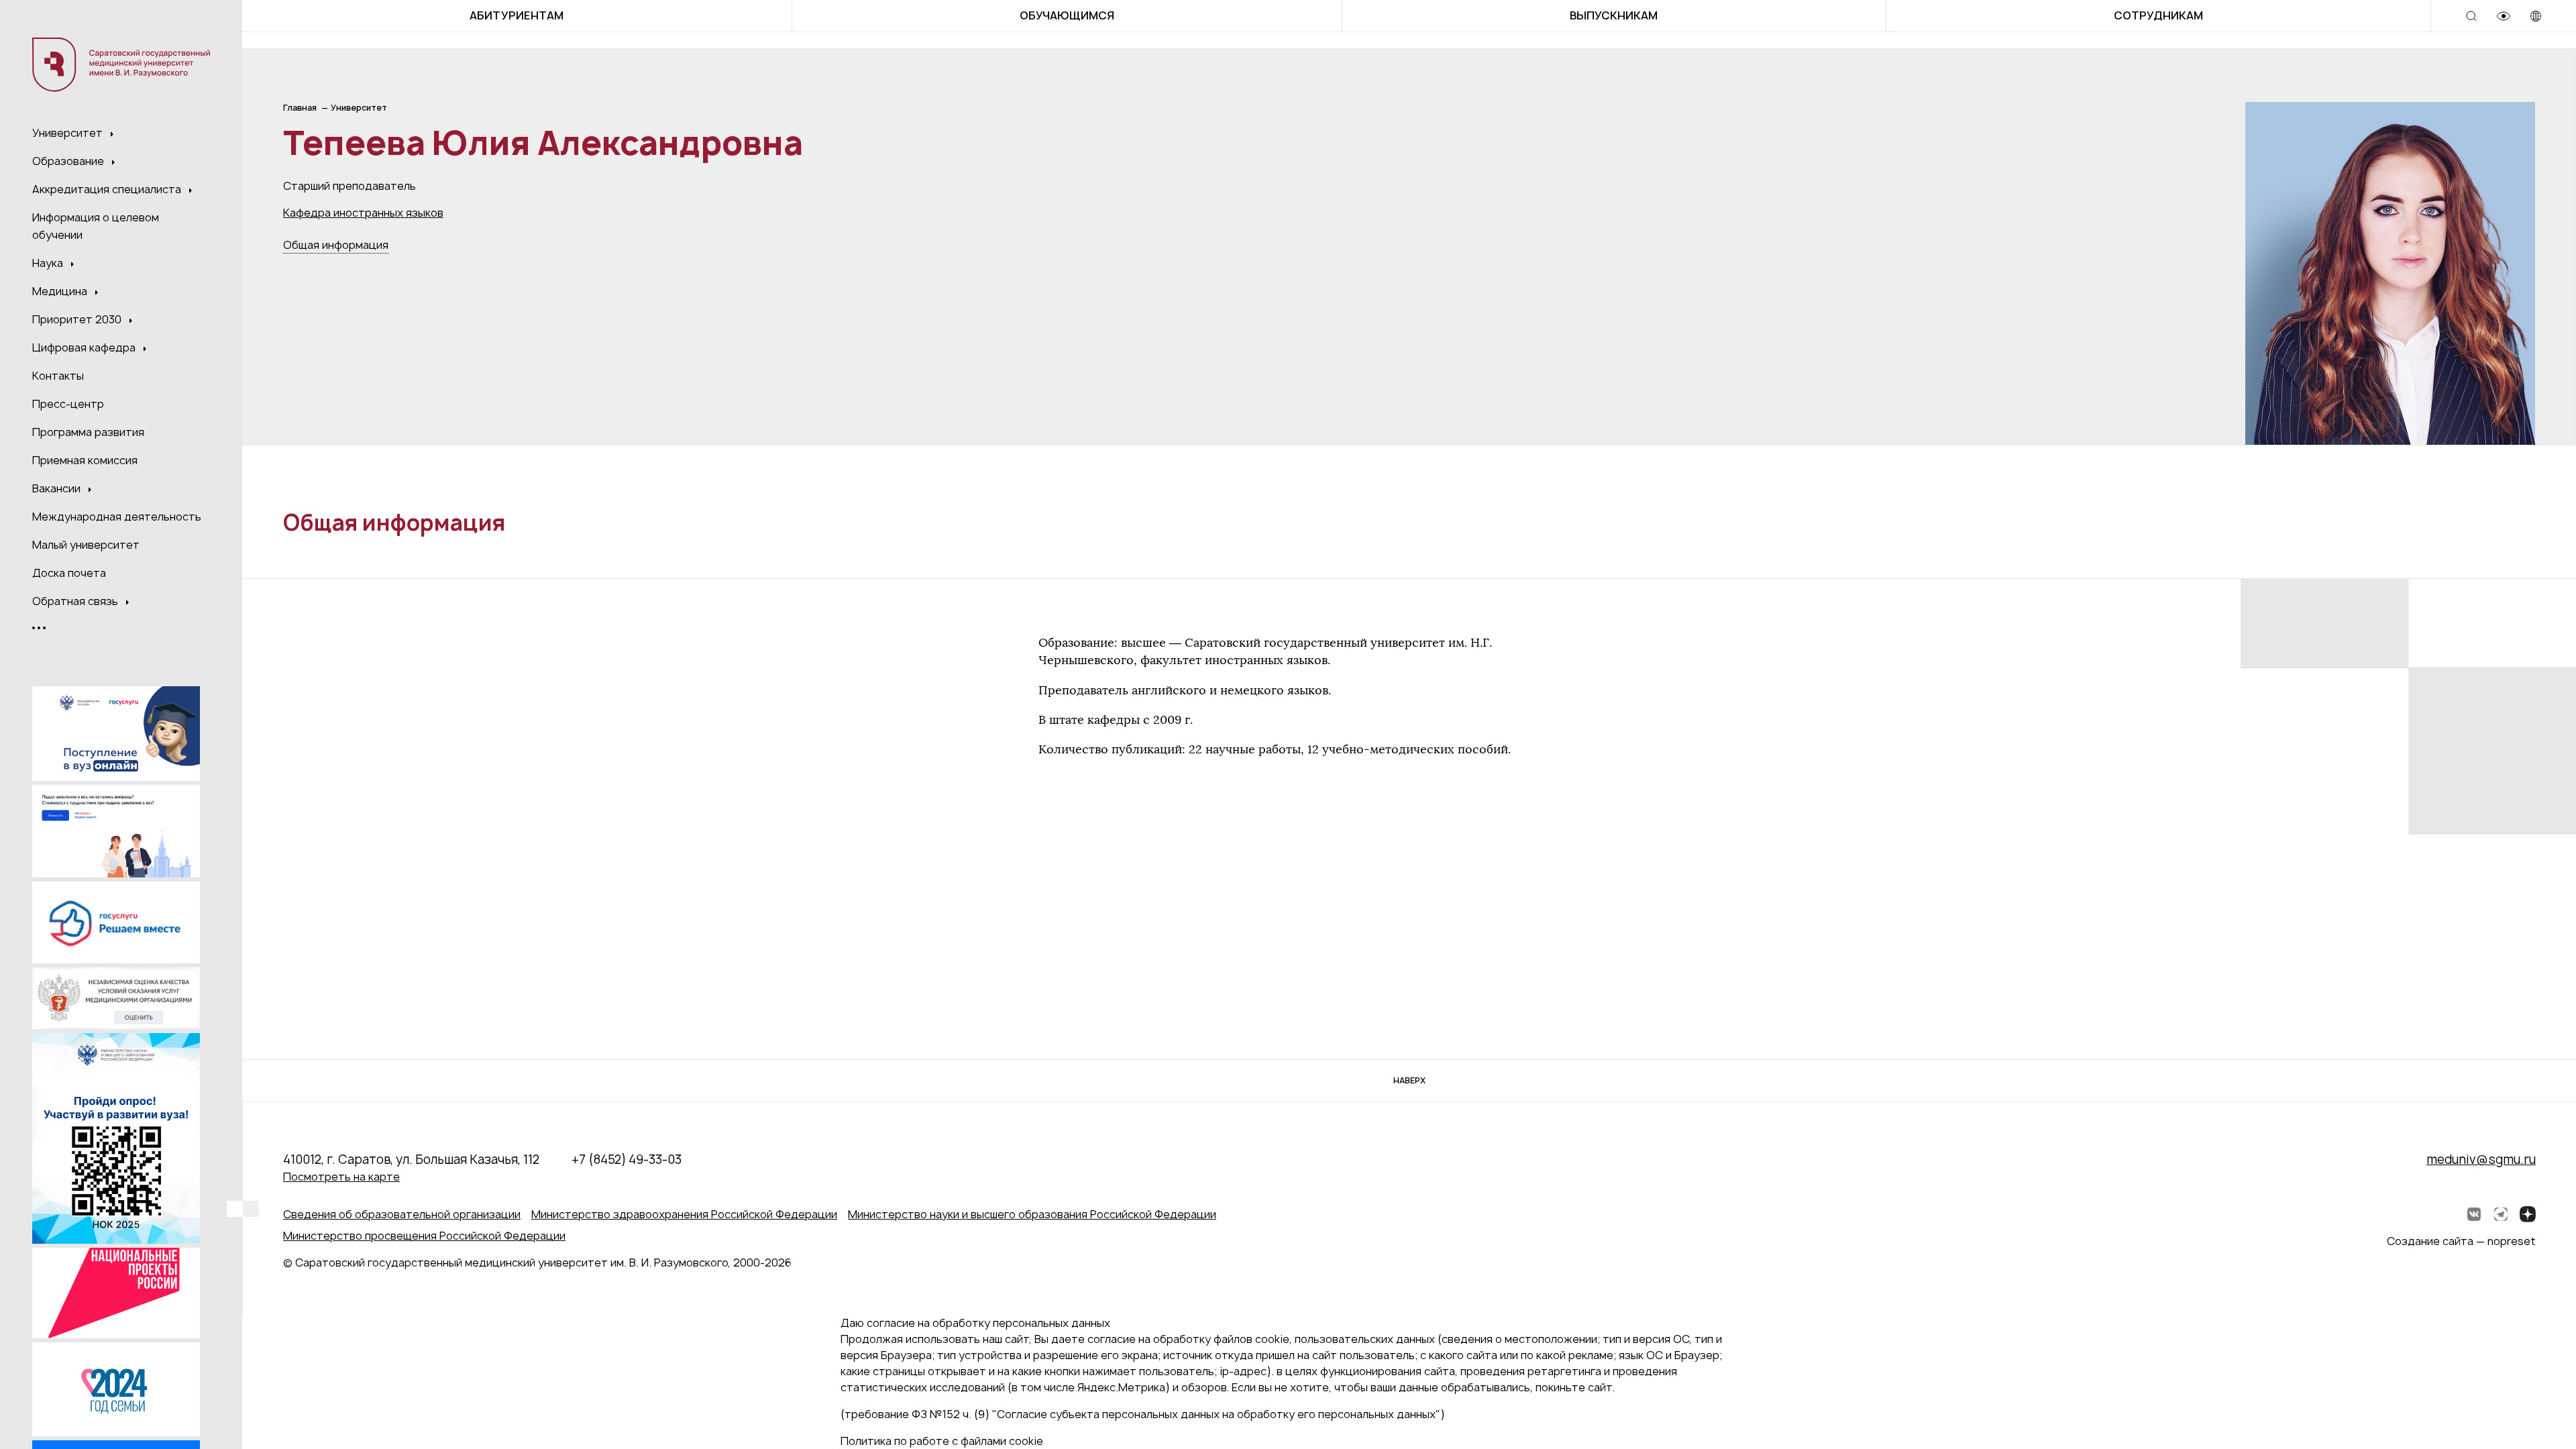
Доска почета (69, 573)
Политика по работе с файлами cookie (942, 1441)
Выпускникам (1614, 15)
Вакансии (58, 488)
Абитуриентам (517, 15)
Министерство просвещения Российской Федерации (424, 1236)
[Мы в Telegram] (2501, 1214)
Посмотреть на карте (341, 1177)
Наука (49, 263)
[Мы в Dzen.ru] (2528, 1214)
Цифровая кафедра (85, 347)
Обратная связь (76, 601)
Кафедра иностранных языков (363, 213)
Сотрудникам (2158, 15)
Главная (300, 108)
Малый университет (86, 545)
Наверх (1409, 1080)
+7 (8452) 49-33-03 (627, 1160)
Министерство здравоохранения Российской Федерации (684, 1214)
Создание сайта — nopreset (2461, 1241)
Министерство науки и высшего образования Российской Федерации (1032, 1214)
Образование (69, 161)
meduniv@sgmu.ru (2481, 1160)
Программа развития (88, 432)
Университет (69, 133)
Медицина (61, 291)
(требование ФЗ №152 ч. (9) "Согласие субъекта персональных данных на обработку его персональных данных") (1143, 1414)
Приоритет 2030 (78, 319)
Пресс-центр (68, 404)
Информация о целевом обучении (96, 226)
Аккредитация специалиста (108, 189)
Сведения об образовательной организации (402, 1214)
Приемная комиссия (85, 460)
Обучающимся (1067, 15)
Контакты (58, 376)
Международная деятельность (117, 517)
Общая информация (336, 245)
